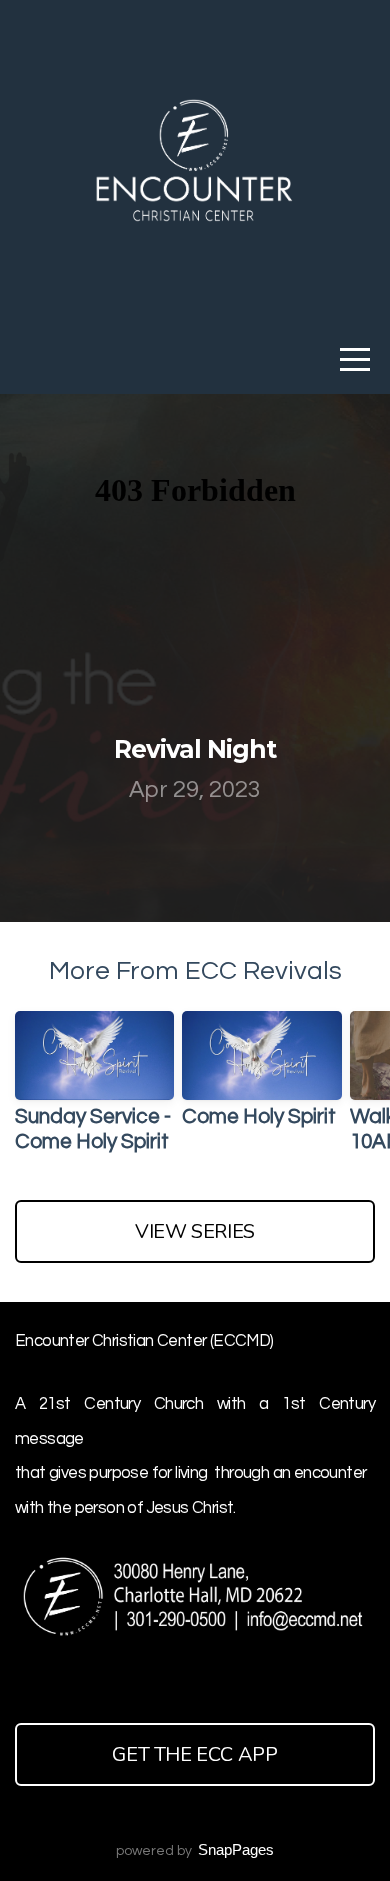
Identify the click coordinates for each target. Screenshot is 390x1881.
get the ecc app (194, 1754)
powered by (195, 1851)
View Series (195, 1231)
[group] (94, 1090)
